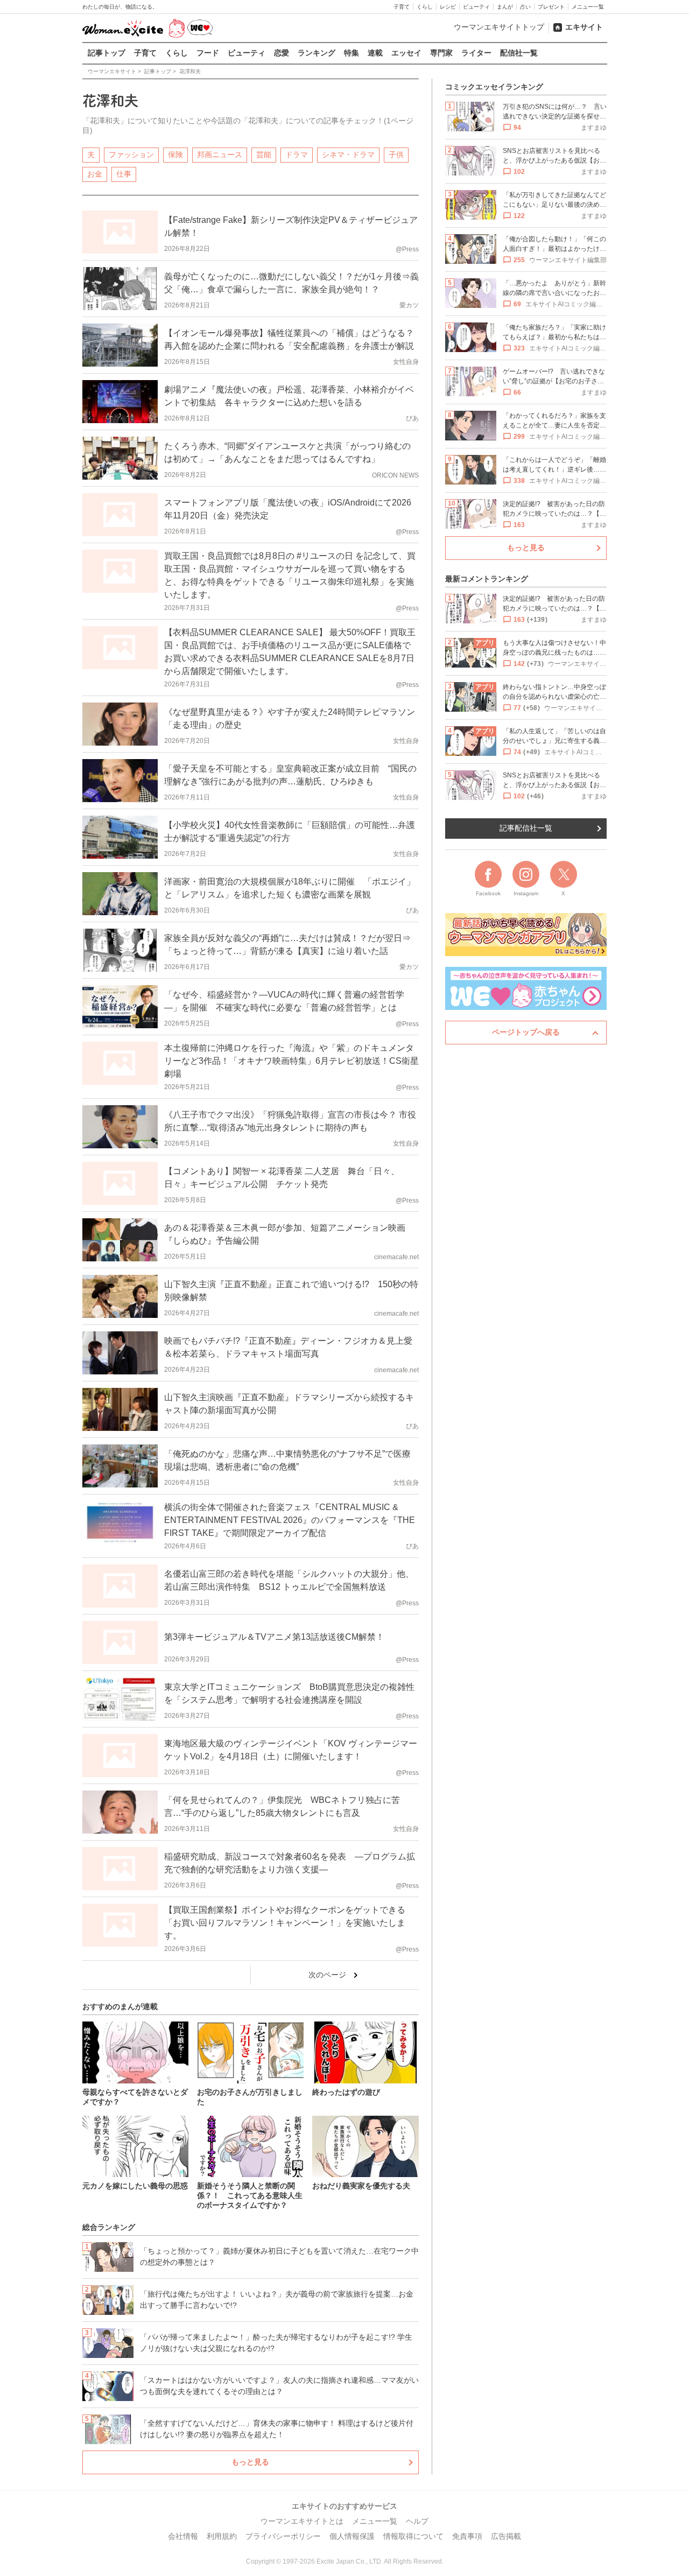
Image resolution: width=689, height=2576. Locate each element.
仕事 (124, 174)
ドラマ (297, 155)
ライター (476, 53)
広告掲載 (506, 2536)
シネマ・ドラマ (348, 155)
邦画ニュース (220, 155)
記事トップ (107, 53)
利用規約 (222, 2536)
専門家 (441, 53)
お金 (95, 174)
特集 (351, 53)
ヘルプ (417, 2521)
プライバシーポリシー (283, 2536)
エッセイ (406, 53)
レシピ (448, 7)
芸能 (264, 155)
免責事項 (467, 2536)
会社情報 (183, 2536)
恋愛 (282, 53)
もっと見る (250, 2462)
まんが (505, 7)
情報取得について (413, 2536)
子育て (402, 7)
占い (525, 7)
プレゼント (551, 7)
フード (208, 53)
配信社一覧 (519, 53)
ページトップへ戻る (526, 1032)
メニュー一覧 (588, 7)
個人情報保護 (352, 2536)
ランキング (317, 53)
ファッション (131, 155)
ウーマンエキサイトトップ (499, 27)
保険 (175, 155)
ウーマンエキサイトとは (302, 2521)
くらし (425, 7)
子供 (396, 155)
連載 (375, 53)
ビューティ (476, 7)
